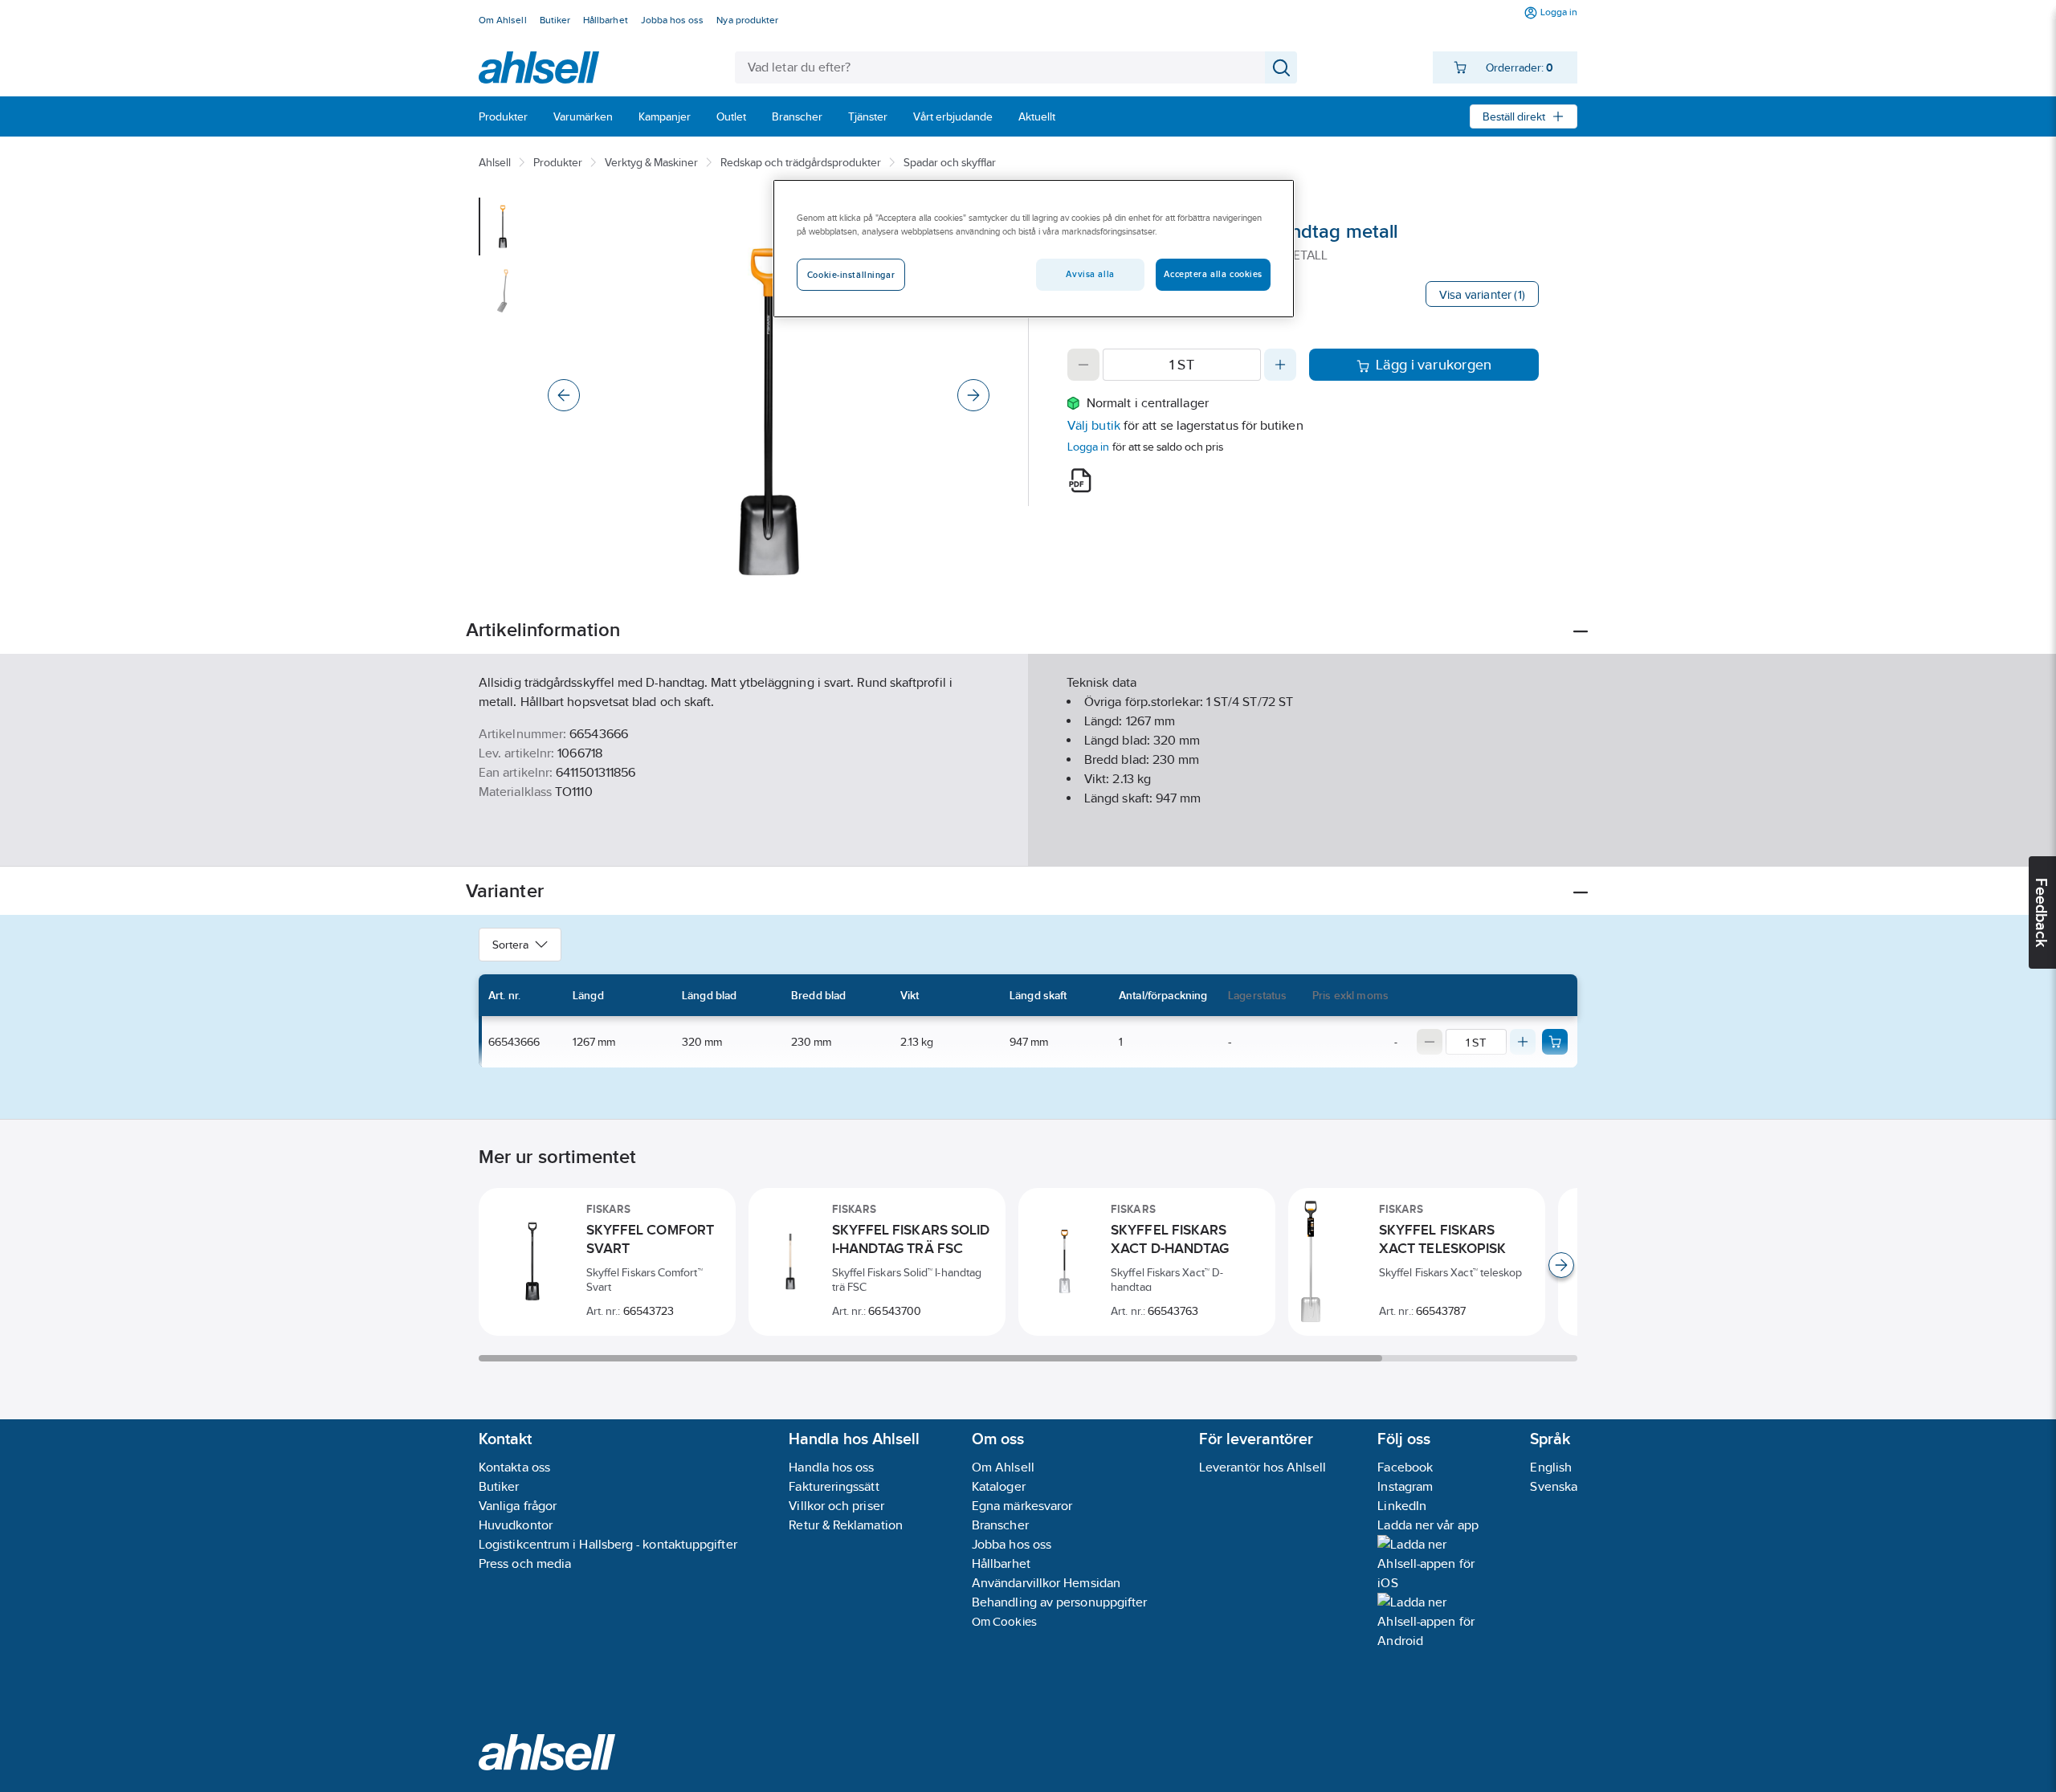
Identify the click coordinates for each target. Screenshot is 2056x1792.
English (1551, 1467)
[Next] (973, 395)
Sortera (510, 945)
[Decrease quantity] (1083, 365)
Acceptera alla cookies (1213, 274)
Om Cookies (1004, 1621)
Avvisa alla (1090, 274)
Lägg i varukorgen (1434, 365)
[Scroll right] (1561, 1265)
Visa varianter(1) (1482, 294)
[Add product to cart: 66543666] (1555, 1042)
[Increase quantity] (1280, 365)
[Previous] (564, 395)
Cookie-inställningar (851, 275)
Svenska (1554, 1486)
